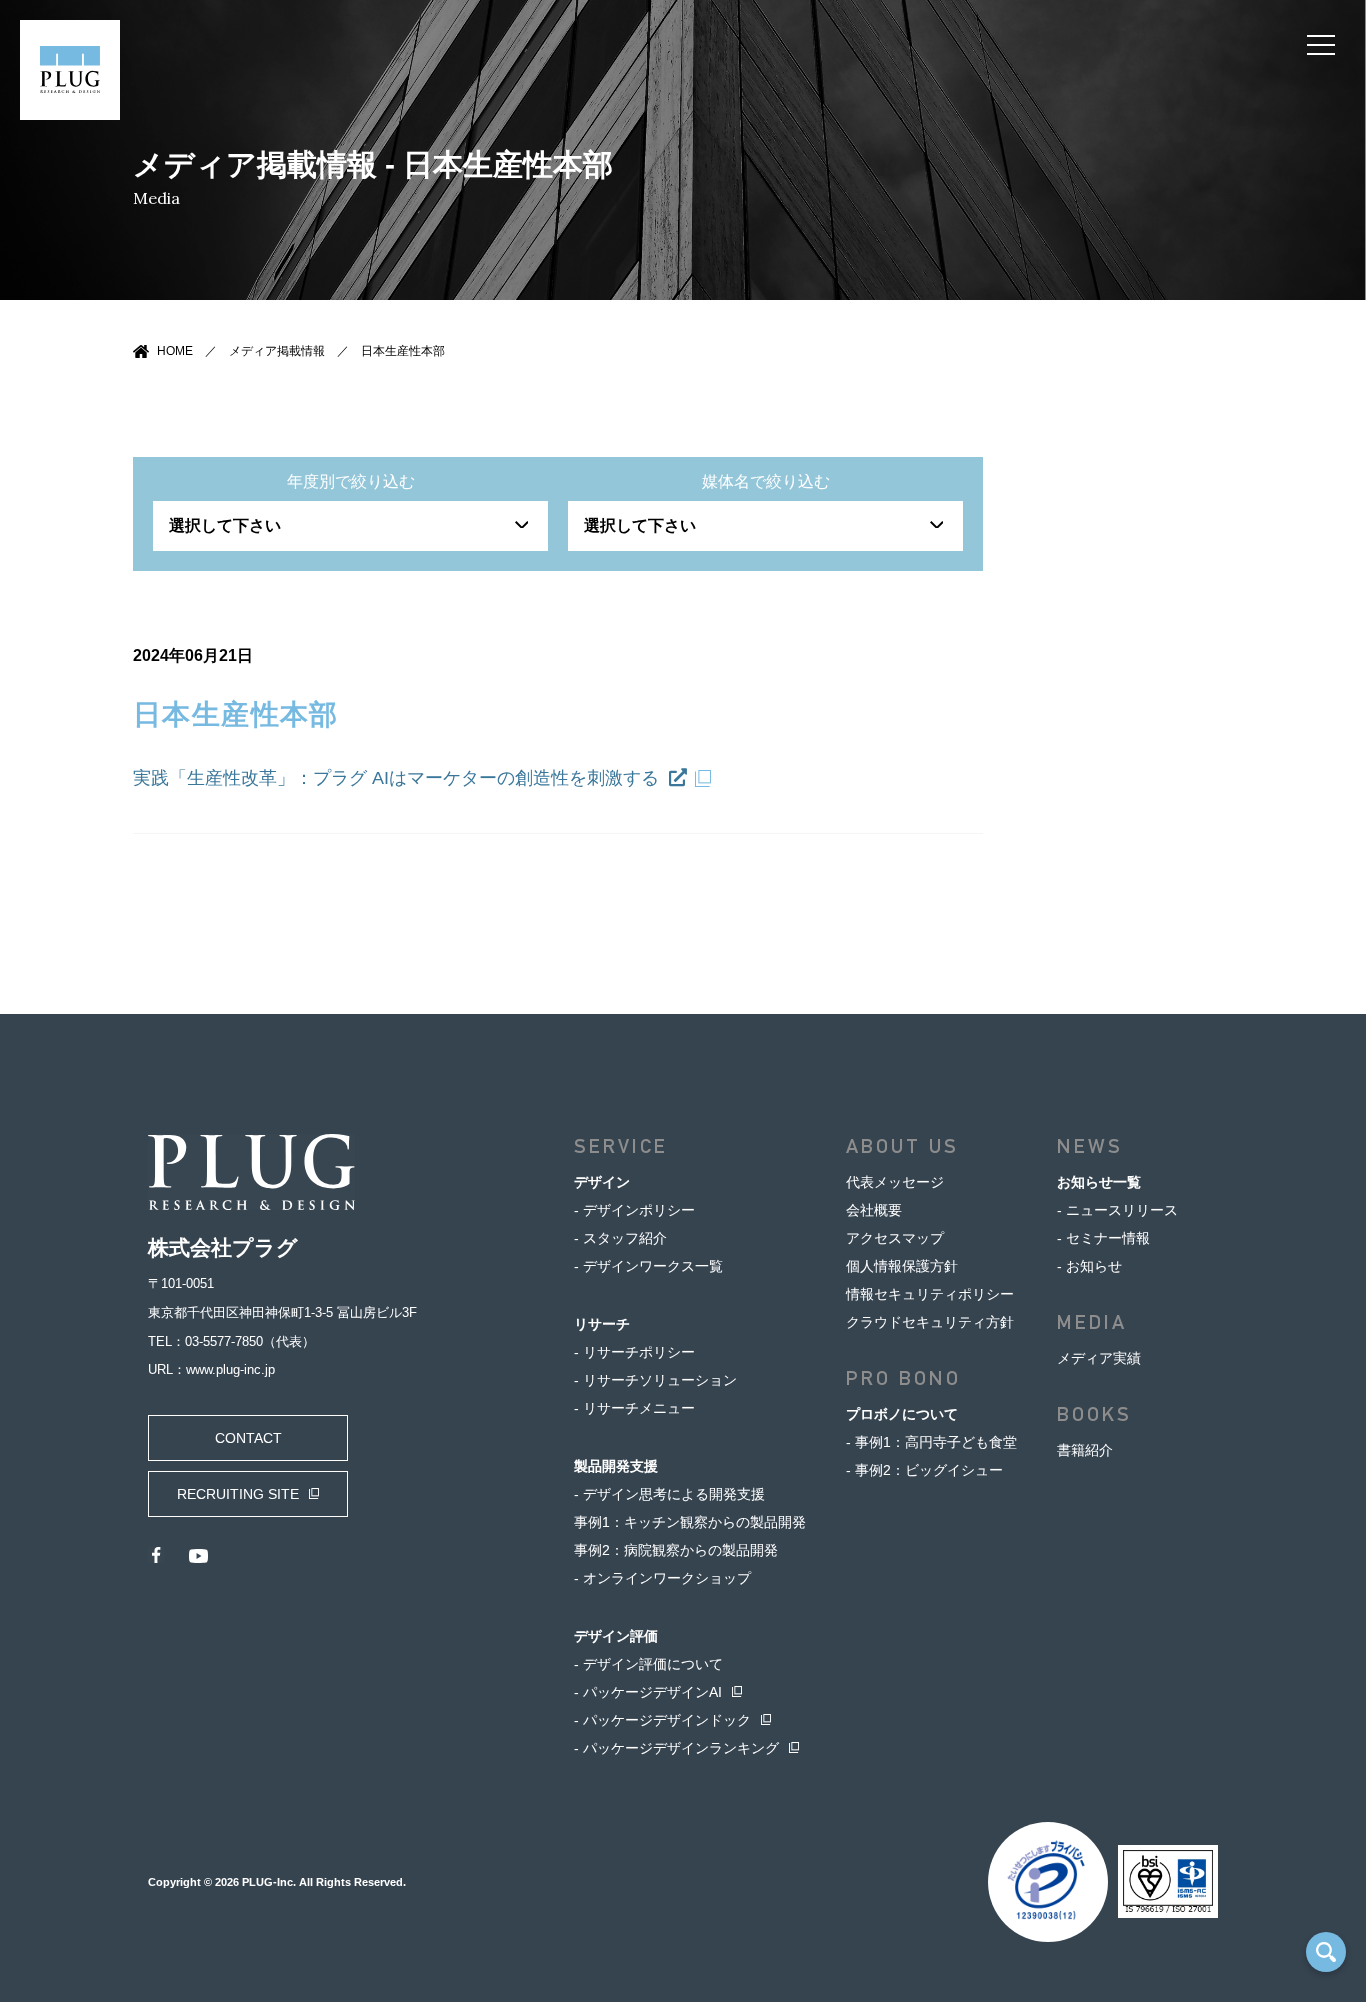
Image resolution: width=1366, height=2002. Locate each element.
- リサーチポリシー (634, 1352)
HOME (175, 351)
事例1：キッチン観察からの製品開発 (690, 1522)
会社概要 (874, 1210)
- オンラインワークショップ (662, 1578)
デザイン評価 (616, 1636)
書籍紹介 (1085, 1450)
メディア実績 (1099, 1358)
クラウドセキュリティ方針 (930, 1322)
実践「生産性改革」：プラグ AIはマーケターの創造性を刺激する (398, 778)
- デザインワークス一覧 (648, 1266)
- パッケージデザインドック (662, 1720)
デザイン (602, 1182)
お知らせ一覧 (1099, 1182)
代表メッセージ (895, 1182)
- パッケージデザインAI (648, 1692)
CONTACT (248, 1438)
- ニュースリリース (1117, 1210)
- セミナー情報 (1103, 1238)
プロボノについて (902, 1414)
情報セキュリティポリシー (930, 1294)
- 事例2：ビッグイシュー (924, 1470)
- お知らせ (1089, 1266)
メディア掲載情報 (277, 351)
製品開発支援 (616, 1466)
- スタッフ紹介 (620, 1238)
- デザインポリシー (634, 1210)
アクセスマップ (895, 1238)
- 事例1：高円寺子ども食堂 (931, 1442)
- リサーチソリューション (655, 1380)
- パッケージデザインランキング (676, 1748)
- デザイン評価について (648, 1664)
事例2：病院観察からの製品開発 (676, 1550)
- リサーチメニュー (634, 1408)
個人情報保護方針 (902, 1266)
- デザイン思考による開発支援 (669, 1494)
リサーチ (602, 1324)
